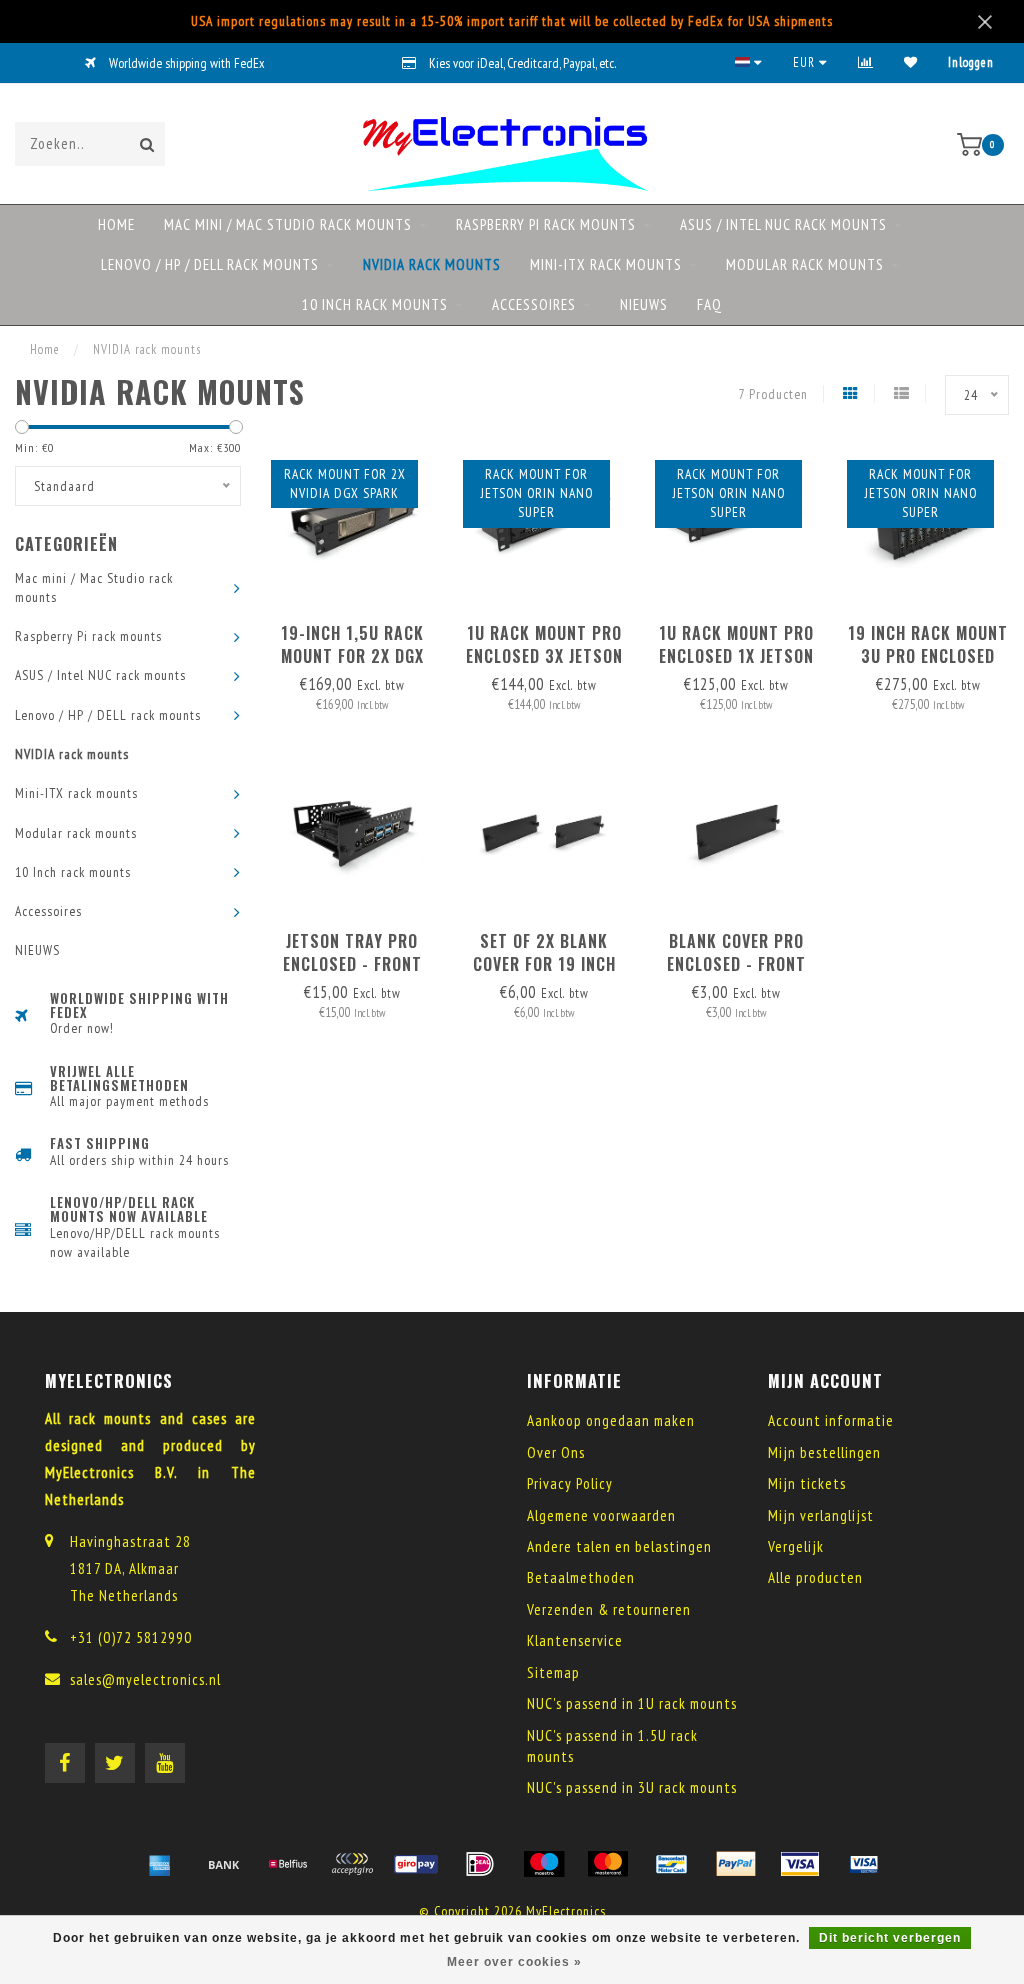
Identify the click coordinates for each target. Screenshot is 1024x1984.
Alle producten (815, 1577)
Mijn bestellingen (824, 1452)
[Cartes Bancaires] (352, 1864)
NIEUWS (644, 304)
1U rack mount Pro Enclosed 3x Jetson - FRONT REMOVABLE (544, 656)
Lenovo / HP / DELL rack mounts (210, 264)
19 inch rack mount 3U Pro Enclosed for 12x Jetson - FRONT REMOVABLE (928, 667)
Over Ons (556, 1452)
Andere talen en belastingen (619, 1546)
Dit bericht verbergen (890, 1938)
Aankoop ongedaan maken (611, 1420)
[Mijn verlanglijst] (911, 62)
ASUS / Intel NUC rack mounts (783, 224)
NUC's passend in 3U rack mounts (632, 1787)
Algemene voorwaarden (601, 1515)
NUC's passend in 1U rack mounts (632, 1703)
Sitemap (553, 1672)
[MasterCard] (608, 1864)
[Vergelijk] (866, 62)
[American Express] (160, 1864)
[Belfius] (288, 1864)
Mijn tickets (807, 1483)
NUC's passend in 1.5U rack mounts (612, 1746)
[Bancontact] (672, 1864)
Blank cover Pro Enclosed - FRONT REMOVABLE (736, 964)
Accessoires (534, 304)
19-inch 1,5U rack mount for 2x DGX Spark (352, 656)
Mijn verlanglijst (821, 1515)
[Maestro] (544, 1864)
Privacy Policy (570, 1483)
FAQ (709, 304)
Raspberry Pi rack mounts (546, 224)
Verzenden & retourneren (609, 1609)
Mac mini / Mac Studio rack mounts (288, 224)
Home (116, 224)
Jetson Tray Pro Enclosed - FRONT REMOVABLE (352, 964)
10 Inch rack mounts (375, 304)
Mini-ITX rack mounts (606, 264)
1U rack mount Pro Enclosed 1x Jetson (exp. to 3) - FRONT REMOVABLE (736, 667)
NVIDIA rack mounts (432, 264)
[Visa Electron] (864, 1864)
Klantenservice (575, 1640)
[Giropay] (416, 1864)
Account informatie (831, 1420)
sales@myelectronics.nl (145, 1679)
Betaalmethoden (581, 1577)
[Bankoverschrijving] (224, 1864)
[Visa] (800, 1864)
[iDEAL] (480, 1864)
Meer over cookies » (514, 1962)
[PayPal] (736, 1864)
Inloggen (971, 62)
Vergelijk (796, 1546)
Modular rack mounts (805, 264)
